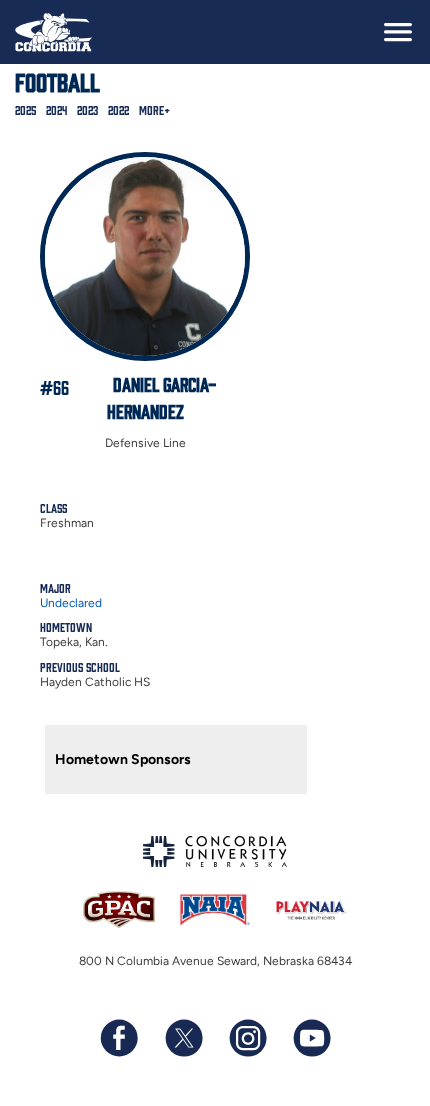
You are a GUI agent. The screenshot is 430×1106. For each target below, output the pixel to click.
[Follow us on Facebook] (119, 1038)
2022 (118, 109)
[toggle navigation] (398, 32)
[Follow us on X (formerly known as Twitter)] (183, 1038)
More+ (154, 109)
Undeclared (71, 603)
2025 (25, 109)
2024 (56, 109)
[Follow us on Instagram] (247, 1038)
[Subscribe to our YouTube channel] (311, 1038)
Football (57, 81)
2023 (87, 109)
